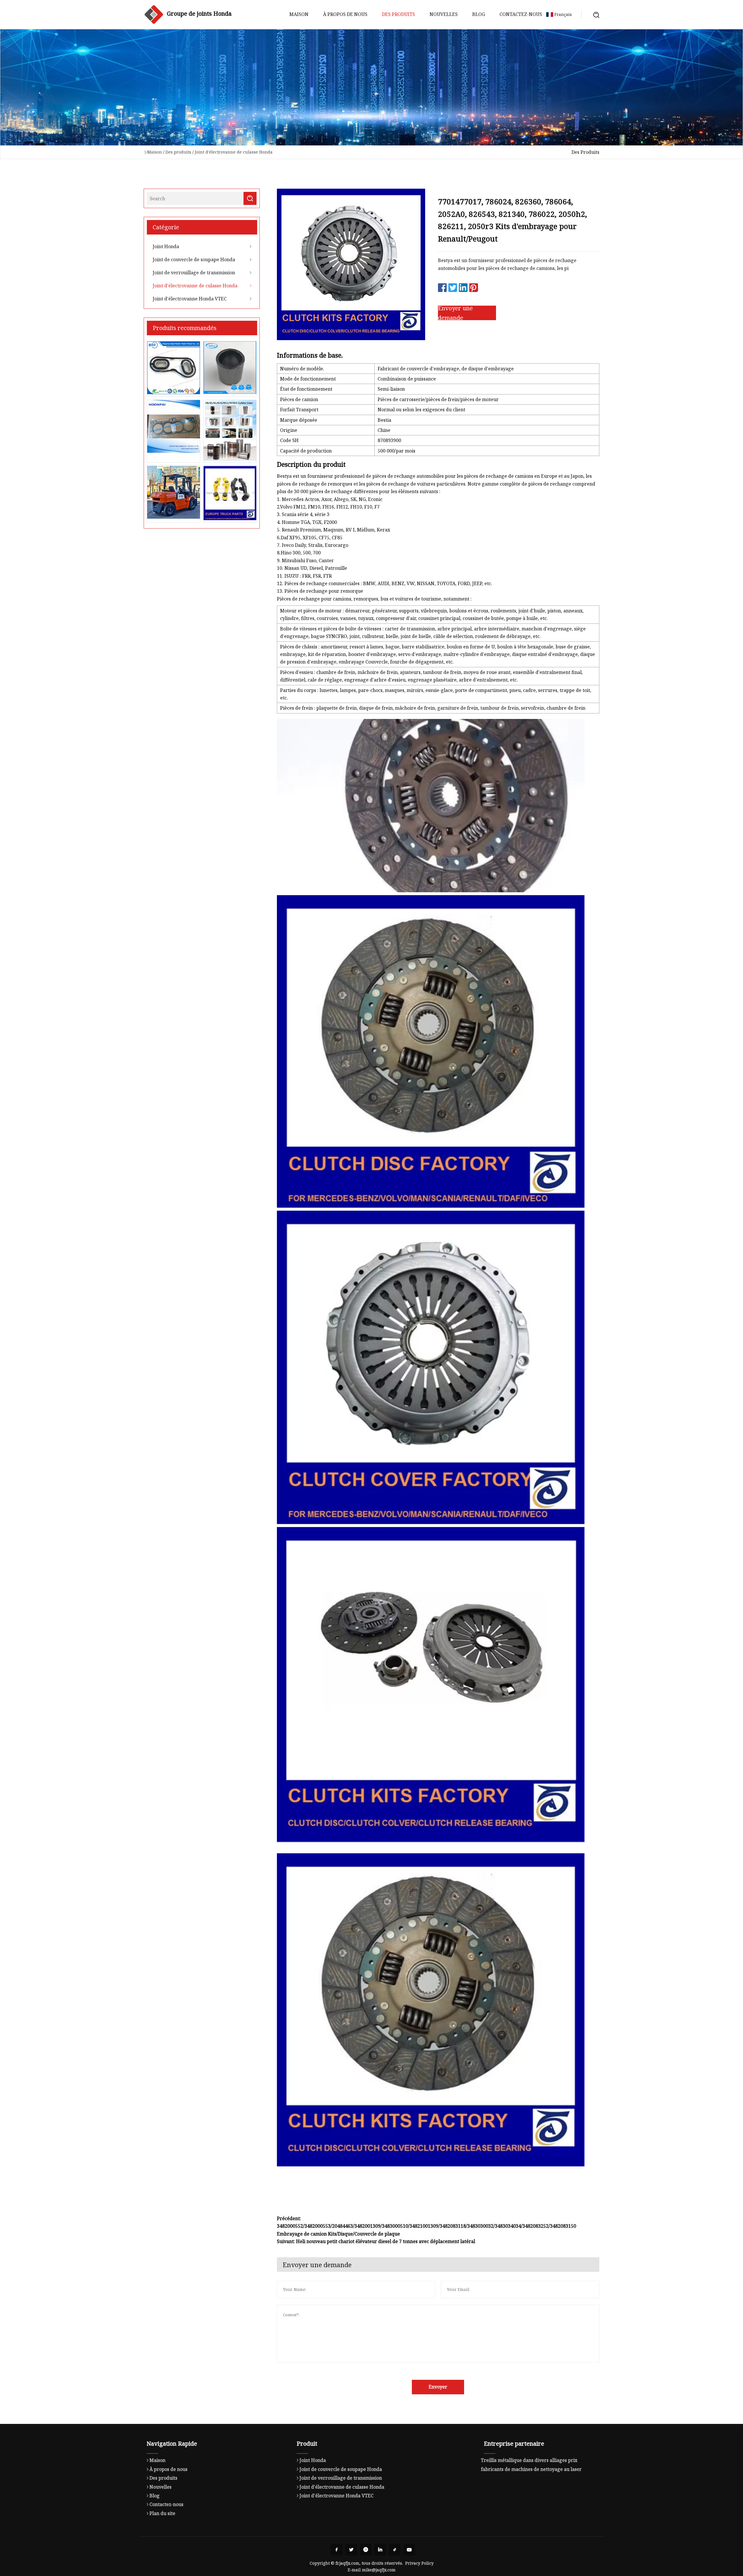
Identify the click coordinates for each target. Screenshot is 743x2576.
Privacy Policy (419, 2563)
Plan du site (162, 2513)
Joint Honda (166, 246)
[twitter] (351, 2550)
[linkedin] (380, 2550)
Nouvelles (444, 14)
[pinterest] (366, 2550)
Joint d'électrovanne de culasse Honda (234, 152)
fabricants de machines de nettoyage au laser (531, 2469)
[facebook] (337, 2550)
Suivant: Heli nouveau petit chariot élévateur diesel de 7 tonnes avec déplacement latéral (376, 2241)
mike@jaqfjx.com (379, 2570)
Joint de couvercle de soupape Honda (194, 259)
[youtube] (409, 2550)
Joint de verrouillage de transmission (194, 273)
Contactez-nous (521, 14)
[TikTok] (395, 2550)
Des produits (398, 14)
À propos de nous (345, 14)
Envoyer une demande (455, 313)
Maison (299, 14)
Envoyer (438, 2387)
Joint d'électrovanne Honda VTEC (190, 299)
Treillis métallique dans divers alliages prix (529, 2460)
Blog (479, 14)
